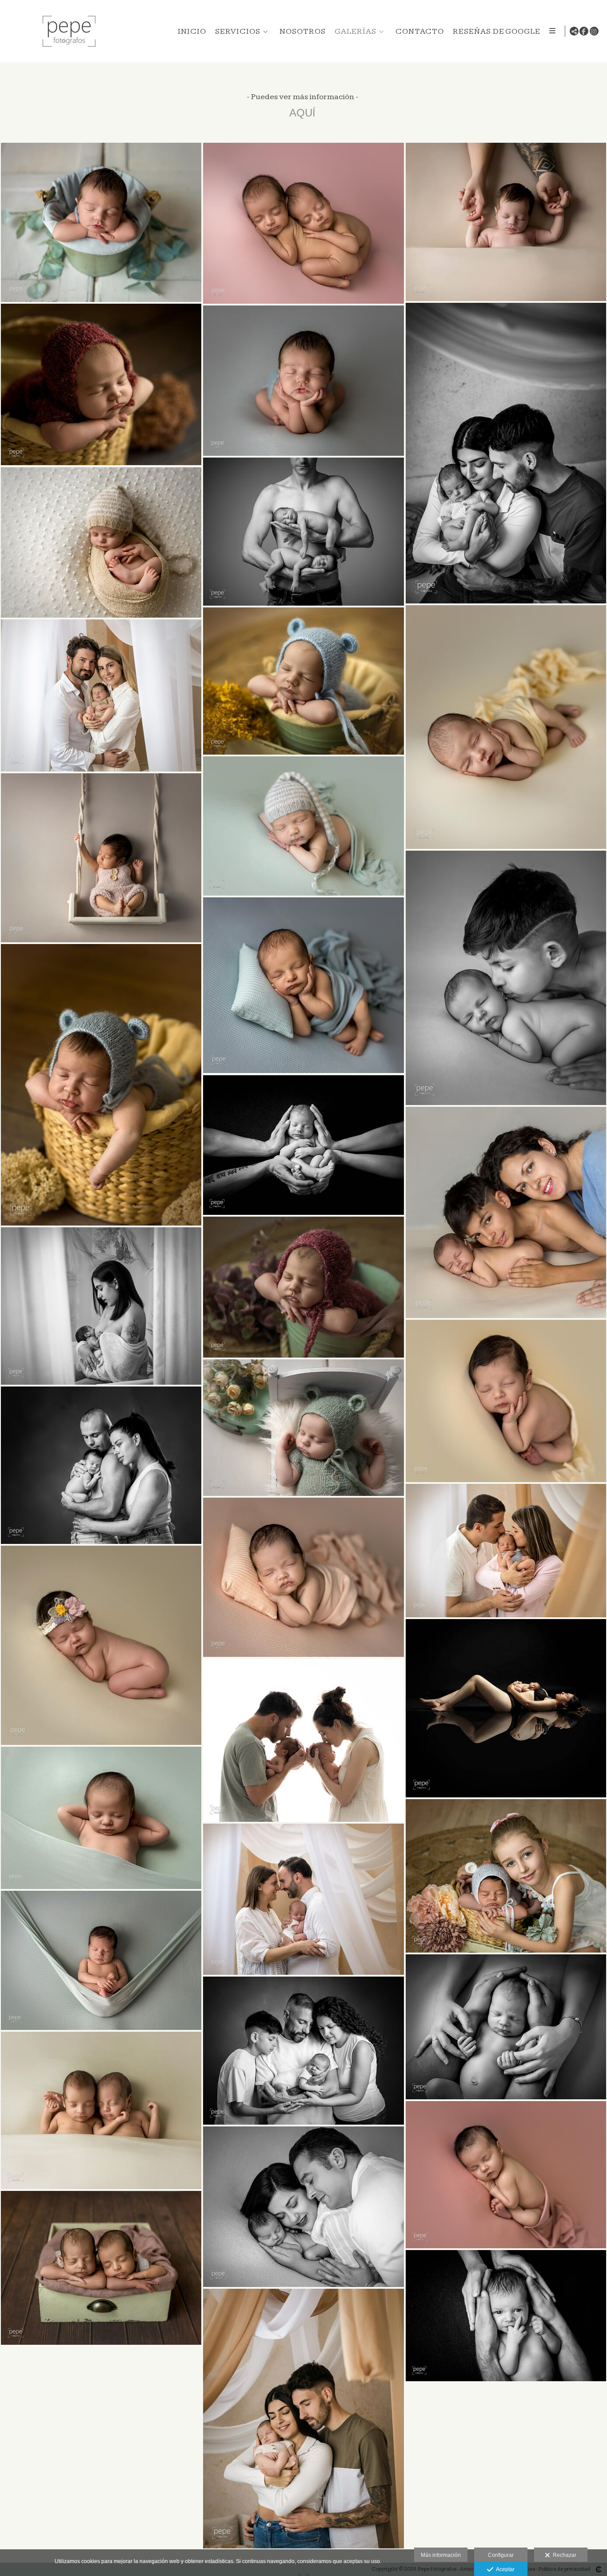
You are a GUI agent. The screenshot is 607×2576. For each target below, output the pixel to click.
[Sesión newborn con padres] (506, 453)
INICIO (192, 31)
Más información (441, 2555)
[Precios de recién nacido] (101, 1085)
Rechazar (563, 2555)
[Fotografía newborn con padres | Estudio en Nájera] (506, 1551)
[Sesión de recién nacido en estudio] (303, 1577)
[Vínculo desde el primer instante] (303, 1899)
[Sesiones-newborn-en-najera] (506, 1708)
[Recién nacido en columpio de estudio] (101, 858)
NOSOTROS (303, 31)
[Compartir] (574, 31)
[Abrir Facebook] (584, 31)
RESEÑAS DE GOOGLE (497, 31)
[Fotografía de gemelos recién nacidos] (303, 223)
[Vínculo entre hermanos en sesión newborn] (506, 978)
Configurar (501, 2555)
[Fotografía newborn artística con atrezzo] (303, 985)
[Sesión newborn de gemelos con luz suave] (101, 2268)
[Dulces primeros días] (101, 1818)
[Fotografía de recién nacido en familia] (303, 2419)
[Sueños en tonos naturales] (506, 727)
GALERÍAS (355, 31)
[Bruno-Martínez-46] (303, 2207)
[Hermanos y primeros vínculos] (101, 2110)
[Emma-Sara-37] (303, 1740)
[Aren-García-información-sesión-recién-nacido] (303, 1145)
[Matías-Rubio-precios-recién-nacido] (506, 2027)
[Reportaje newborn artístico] (101, 384)
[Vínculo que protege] (303, 532)
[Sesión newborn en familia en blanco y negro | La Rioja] (101, 1465)
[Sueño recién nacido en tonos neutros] (101, 695)
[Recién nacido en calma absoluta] (506, 2175)
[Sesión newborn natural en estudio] (101, 222)
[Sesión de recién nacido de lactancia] (101, 1306)
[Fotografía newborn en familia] (303, 2051)
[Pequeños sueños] (101, 1645)
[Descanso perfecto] (101, 1961)
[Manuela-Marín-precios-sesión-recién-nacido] (303, 1287)
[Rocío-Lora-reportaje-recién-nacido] (506, 1876)
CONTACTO (420, 31)
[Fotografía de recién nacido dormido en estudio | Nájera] (506, 1401)
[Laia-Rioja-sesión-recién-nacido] (506, 222)
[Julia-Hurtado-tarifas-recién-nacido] (506, 2316)
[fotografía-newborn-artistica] (303, 826)
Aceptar (504, 2569)
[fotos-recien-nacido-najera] (303, 1428)
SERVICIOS (238, 31)
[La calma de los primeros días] (303, 381)
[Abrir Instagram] (594, 31)
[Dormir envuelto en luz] (101, 543)
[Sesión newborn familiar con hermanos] (506, 1212)
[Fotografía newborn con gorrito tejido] (303, 681)
